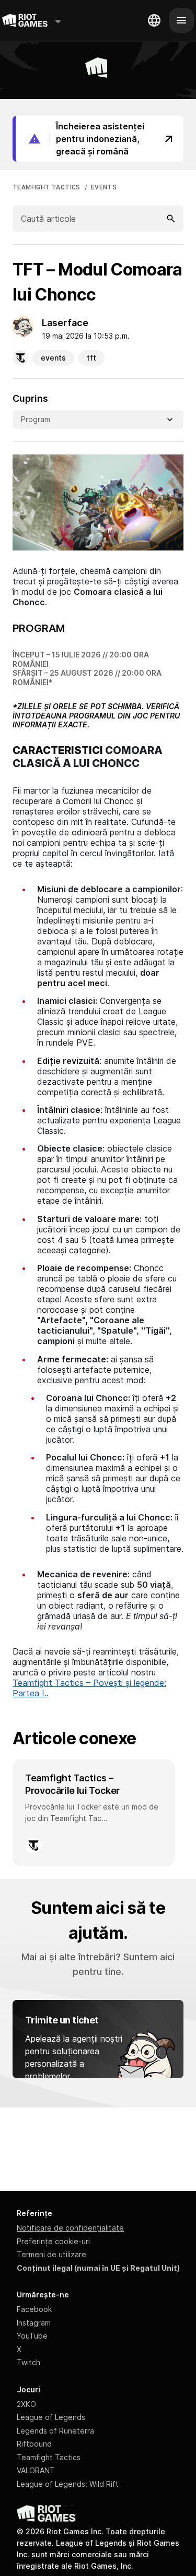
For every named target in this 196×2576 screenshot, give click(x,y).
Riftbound (34, 2444)
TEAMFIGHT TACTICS (47, 187)
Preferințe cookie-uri (53, 2241)
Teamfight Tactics (49, 2457)
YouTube (32, 2336)
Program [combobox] (36, 419)
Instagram (34, 2323)
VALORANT (36, 2470)
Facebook (34, 2309)
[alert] (98, 139)
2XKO (26, 2404)
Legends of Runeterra (55, 2431)
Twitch (28, 2362)
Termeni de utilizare (51, 2254)
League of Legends (51, 2417)
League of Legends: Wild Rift (68, 2484)
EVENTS (104, 187)
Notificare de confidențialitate (70, 2228)
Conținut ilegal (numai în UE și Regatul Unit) (98, 2268)
